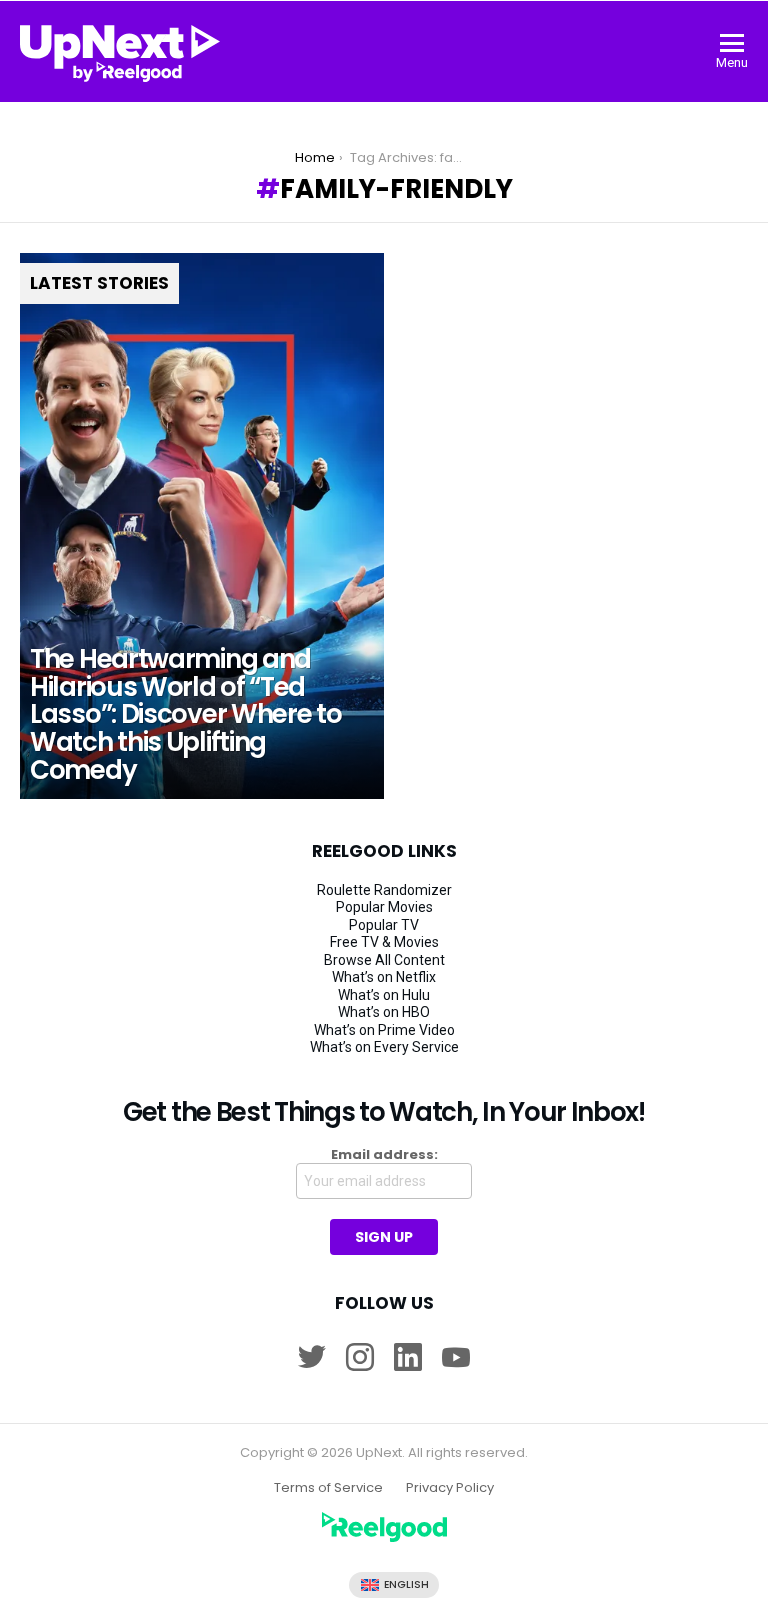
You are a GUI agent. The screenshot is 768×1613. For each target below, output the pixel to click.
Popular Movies (384, 907)
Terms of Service (328, 1488)
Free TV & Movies (384, 942)
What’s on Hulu (384, 995)
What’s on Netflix (384, 977)
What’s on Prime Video (384, 1030)
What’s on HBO (384, 1012)
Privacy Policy (450, 1488)
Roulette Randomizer (384, 890)
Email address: (384, 1155)
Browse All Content (384, 960)
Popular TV (384, 925)
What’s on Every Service (384, 1047)
